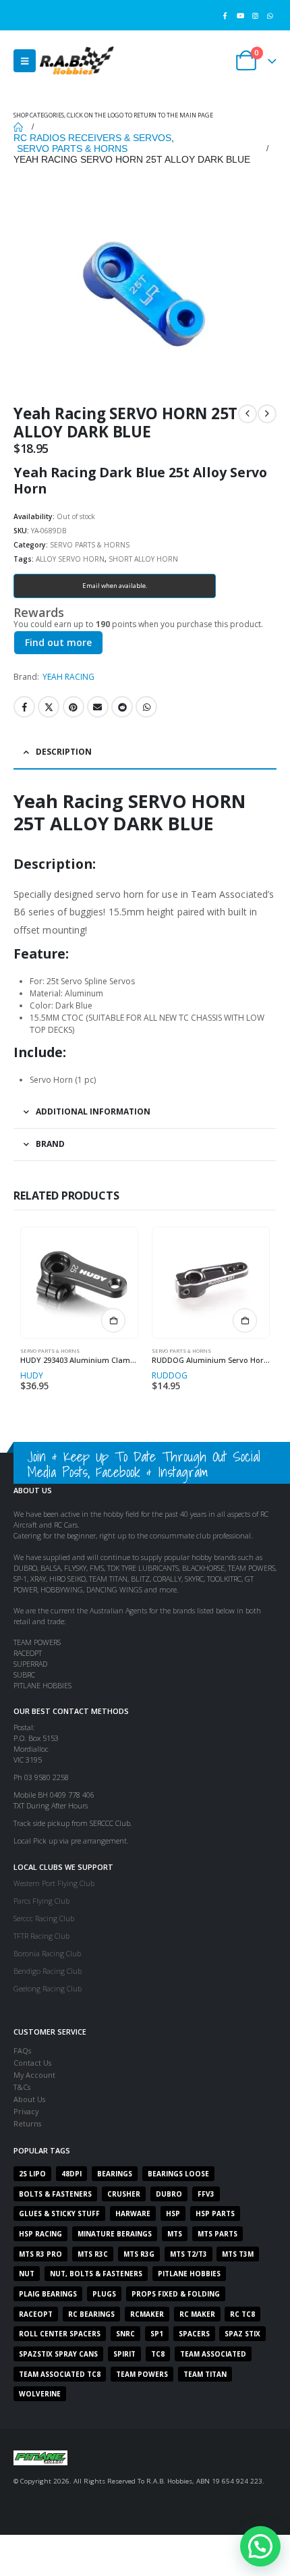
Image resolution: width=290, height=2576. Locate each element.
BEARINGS (115, 2174)
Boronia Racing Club (47, 1953)
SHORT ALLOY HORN (143, 559)
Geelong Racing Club (48, 1988)
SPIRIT (124, 2354)
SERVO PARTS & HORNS (90, 545)
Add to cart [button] (113, 1320)
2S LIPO (32, 2174)
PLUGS (104, 2294)
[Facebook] (225, 15)
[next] (267, 414)
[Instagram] (255, 15)
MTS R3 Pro (40, 2254)
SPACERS (194, 2334)
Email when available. (115, 586)
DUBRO (169, 2194)
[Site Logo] (77, 60)
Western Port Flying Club (54, 1883)
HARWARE (133, 2213)
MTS (175, 2234)
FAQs (22, 2050)
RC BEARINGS (91, 2314)
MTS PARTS (217, 2234)
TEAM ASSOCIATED (213, 2354)
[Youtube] (240, 15)
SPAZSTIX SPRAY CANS (58, 2354)
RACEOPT (36, 2314)
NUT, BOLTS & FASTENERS (96, 2274)
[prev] (248, 414)
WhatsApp (146, 707)
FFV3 (206, 2194)
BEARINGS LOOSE (178, 2174)
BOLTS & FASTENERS (55, 2194)
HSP (173, 2213)
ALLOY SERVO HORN (70, 559)
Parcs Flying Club (41, 1901)
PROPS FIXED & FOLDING (176, 2294)
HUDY (32, 1375)
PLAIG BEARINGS (48, 2294)
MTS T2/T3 (188, 2254)
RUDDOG (170, 1375)
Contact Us (32, 2063)
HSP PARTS (215, 2213)
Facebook (24, 707)
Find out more (58, 642)
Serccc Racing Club (44, 1918)
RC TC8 (242, 2314)
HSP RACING (40, 2234)
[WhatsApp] (270, 15)
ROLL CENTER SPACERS (60, 2334)
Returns (27, 2123)
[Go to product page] (79, 1283)
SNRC (125, 2334)
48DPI (71, 2174)
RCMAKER (147, 2314)
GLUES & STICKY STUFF (59, 2213)
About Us (29, 2099)
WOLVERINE (40, 2394)
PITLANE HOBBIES (189, 2274)
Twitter (49, 707)
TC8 (158, 2354)
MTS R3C (93, 2254)
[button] (25, 61)
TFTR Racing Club (41, 1936)
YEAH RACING (68, 677)
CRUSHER (124, 2194)
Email (98, 707)
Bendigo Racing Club (48, 1971)
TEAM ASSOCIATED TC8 (60, 2374)
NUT (27, 2274)
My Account (34, 2075)
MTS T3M (238, 2254)
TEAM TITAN (205, 2374)
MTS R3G (139, 2254)
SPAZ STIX (242, 2334)
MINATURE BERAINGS (115, 2234)
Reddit (122, 707)
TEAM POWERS (142, 2374)
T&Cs (22, 2087)
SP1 (157, 2334)
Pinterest (74, 707)
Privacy (26, 2111)
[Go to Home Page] (18, 127)
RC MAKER (197, 2314)
